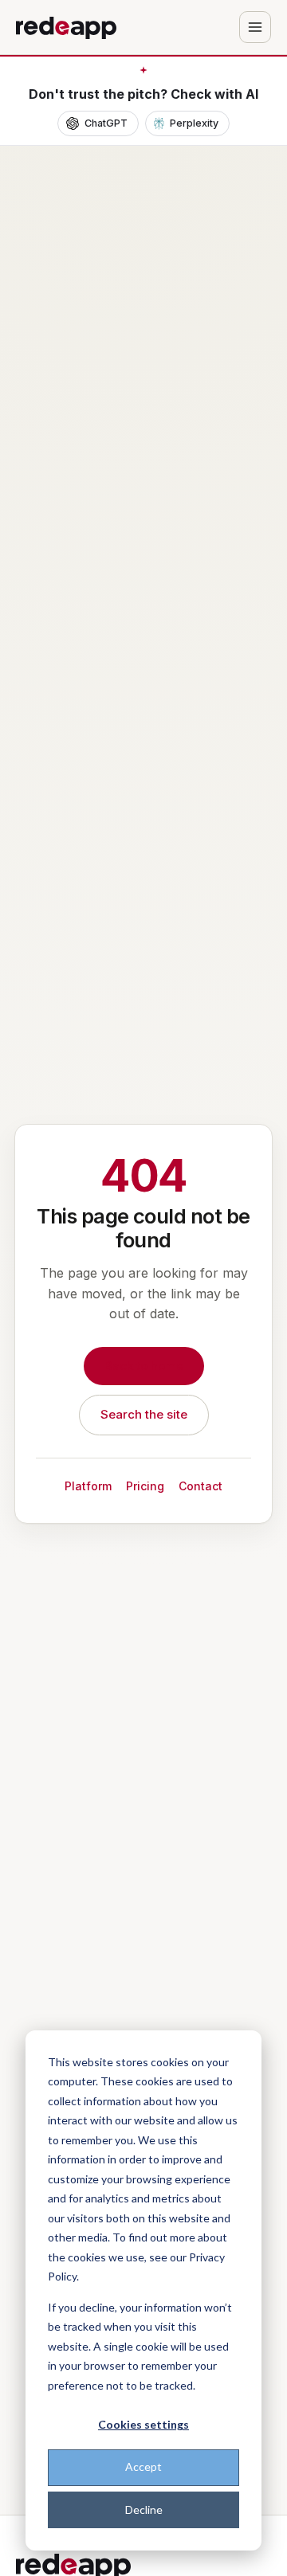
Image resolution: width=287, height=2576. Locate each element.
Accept (143, 2466)
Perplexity (194, 123)
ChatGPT (106, 123)
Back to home (144, 1366)
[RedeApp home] (66, 27)
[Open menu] (255, 27)
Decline (144, 2509)
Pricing (145, 1486)
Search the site (144, 1414)
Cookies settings (143, 2424)
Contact (201, 1486)
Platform (88, 1486)
